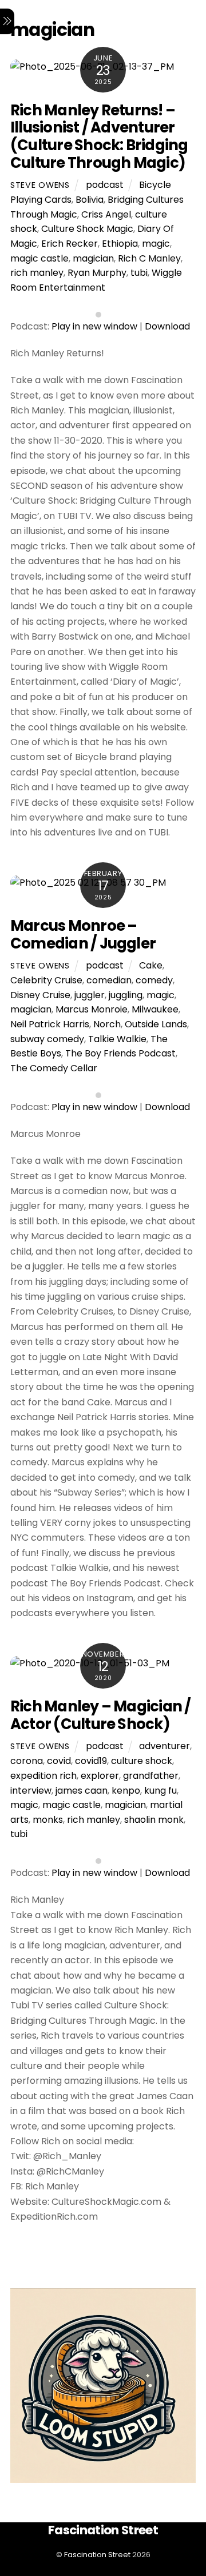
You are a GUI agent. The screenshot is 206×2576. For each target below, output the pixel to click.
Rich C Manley (149, 258)
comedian (109, 980)
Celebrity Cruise (46, 980)
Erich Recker (70, 244)
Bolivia (90, 200)
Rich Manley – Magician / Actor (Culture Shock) (101, 1715)
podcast (105, 185)
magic (156, 244)
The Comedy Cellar (54, 1068)
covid (59, 1761)
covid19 (91, 1761)
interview (31, 1791)
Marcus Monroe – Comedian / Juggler (83, 935)
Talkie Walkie (117, 1039)
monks (48, 1820)
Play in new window (94, 326)
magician (93, 258)
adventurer (165, 1746)
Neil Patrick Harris (50, 1024)
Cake (151, 965)
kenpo (126, 1791)
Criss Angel (106, 214)
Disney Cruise (40, 995)
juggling (126, 995)
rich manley (37, 273)
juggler (90, 995)
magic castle (39, 258)
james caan (82, 1791)
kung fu (161, 1791)
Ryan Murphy (97, 273)
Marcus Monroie (92, 1009)
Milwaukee (155, 1009)
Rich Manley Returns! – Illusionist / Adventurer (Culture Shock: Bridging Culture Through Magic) (99, 136)
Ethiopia (120, 244)
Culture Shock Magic (87, 229)
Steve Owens (40, 185)
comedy (154, 980)
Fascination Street (97, 2555)
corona (27, 1761)
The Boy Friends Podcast (120, 1053)
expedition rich (43, 1776)
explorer (100, 1776)
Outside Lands (156, 1024)
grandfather (151, 1776)
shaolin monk (154, 1820)
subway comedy (47, 1039)
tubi (139, 273)
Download (167, 326)
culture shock (142, 1761)
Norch (107, 1024)
